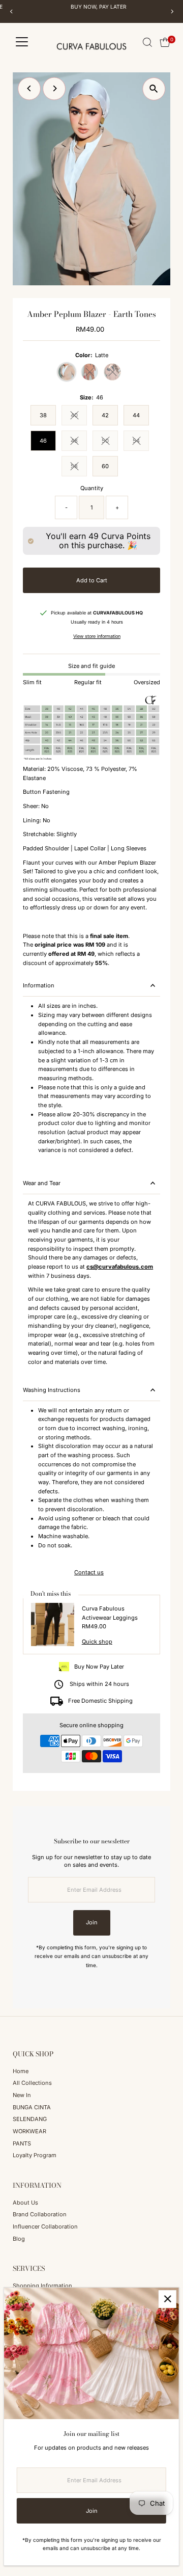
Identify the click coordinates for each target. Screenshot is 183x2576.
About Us (25, 2203)
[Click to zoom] (154, 89)
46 (43, 441)
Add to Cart (92, 580)
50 (110, 442)
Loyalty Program (35, 2155)
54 (141, 442)
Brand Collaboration (40, 2214)
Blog (19, 2239)
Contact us (89, 1573)
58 (79, 467)
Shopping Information (42, 2286)
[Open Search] (147, 42)
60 (105, 466)
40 (79, 417)
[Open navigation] (22, 42)
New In (22, 2095)
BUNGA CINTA (32, 2107)
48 (79, 442)
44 (136, 415)
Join (92, 1922)
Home (21, 2071)
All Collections (32, 2083)
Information (39, 985)
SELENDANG (30, 2119)
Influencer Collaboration (45, 2226)
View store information (97, 636)
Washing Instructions (52, 1390)
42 (105, 415)
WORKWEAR (29, 2131)
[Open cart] (165, 42)
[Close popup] (167, 2299)
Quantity (92, 488)
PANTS (22, 2143)
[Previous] (11, 11)
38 (43, 415)
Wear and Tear (42, 1183)
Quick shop (97, 1642)
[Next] (172, 11)
